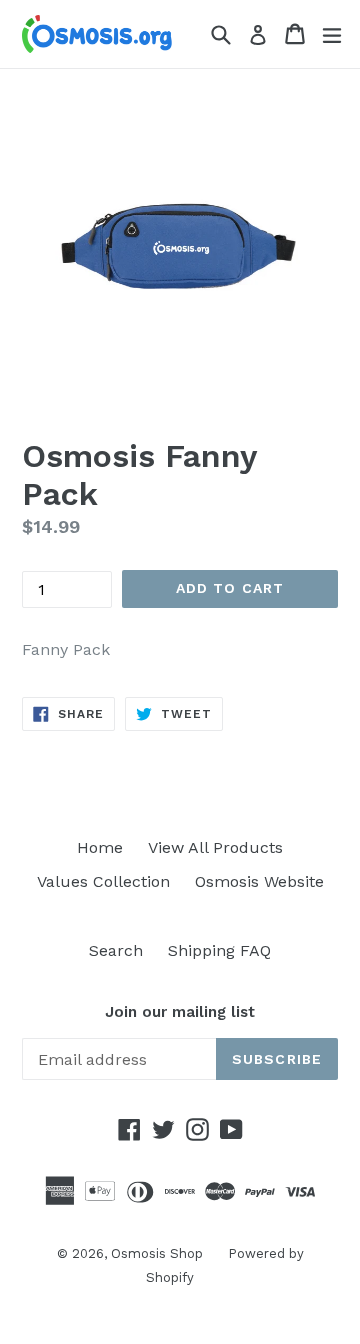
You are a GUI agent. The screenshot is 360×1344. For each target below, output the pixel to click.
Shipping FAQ (219, 950)
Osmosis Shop (157, 1253)
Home (100, 847)
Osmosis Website (259, 881)
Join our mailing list (180, 1012)
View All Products (215, 847)
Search (116, 950)
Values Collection (103, 881)
